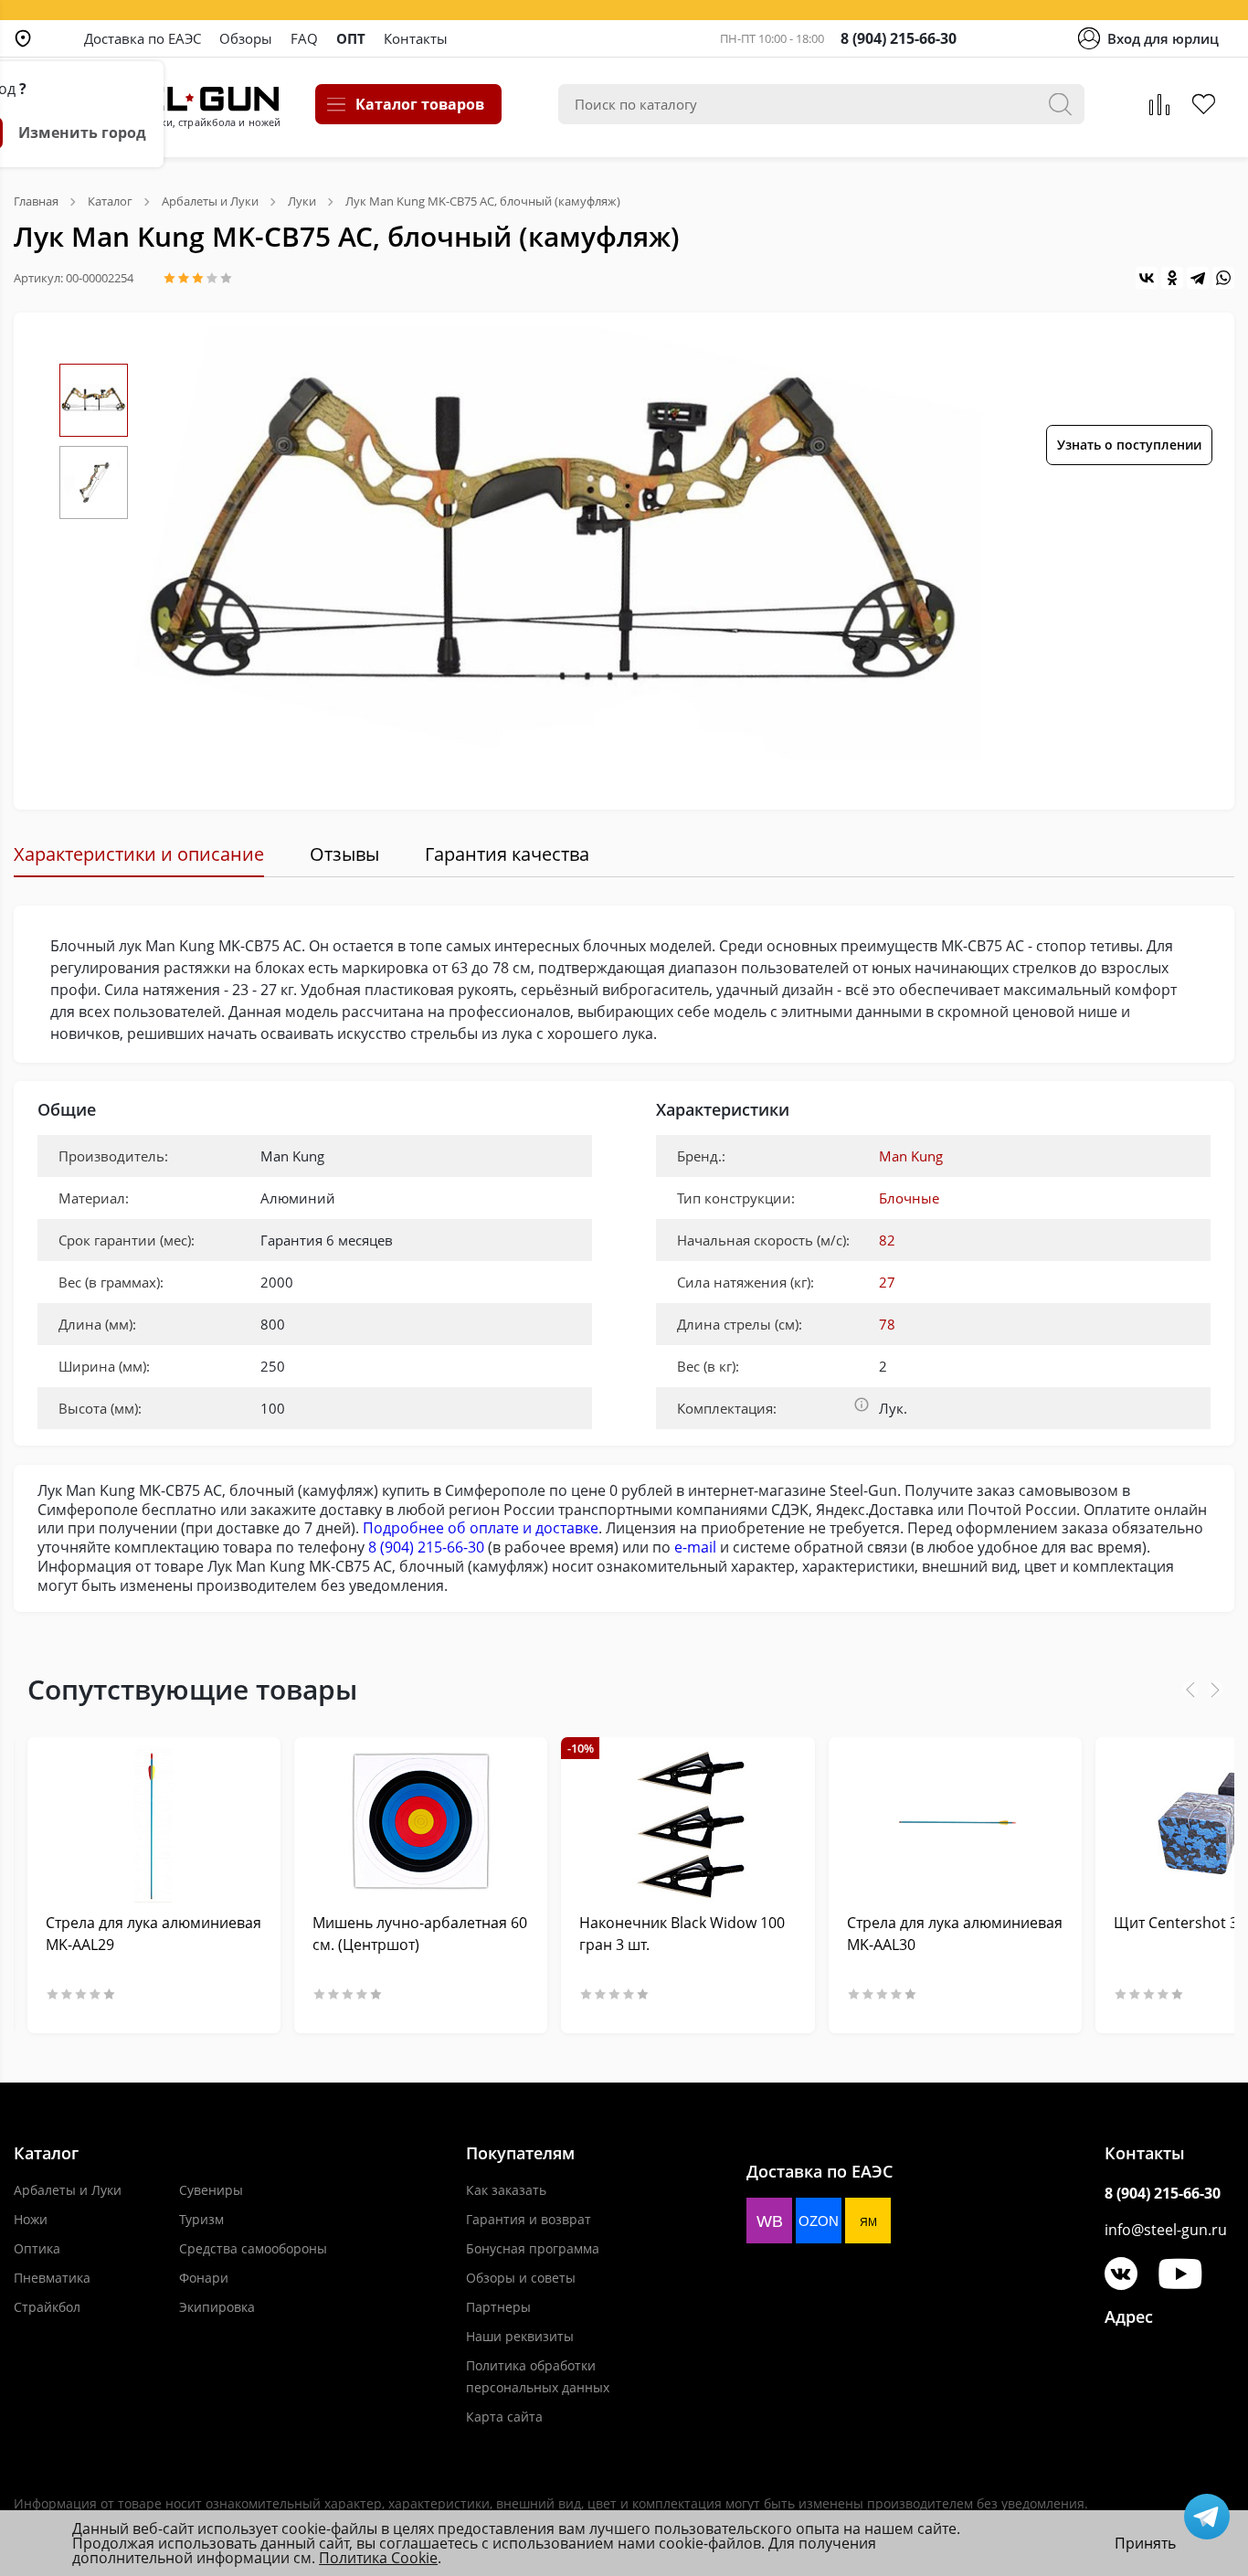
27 (887, 1282)
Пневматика (52, 2278)
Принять (1145, 2543)
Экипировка (217, 2307)
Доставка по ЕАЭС (143, 38)
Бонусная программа (533, 2248)
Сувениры (211, 2190)
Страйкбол (47, 2307)
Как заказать (506, 2190)
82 (887, 1240)
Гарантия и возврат (529, 2219)
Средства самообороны (253, 2248)
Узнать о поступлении (1129, 445)
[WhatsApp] (1223, 278)
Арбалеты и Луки (68, 2190)
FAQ (304, 38)
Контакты (416, 38)
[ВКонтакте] (1147, 278)
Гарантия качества (507, 854)
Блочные (909, 1198)
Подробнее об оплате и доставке (481, 1528)
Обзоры (246, 38)
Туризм (201, 2219)
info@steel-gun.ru (1166, 2230)
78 (887, 1324)
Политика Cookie (378, 2558)
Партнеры (498, 2307)
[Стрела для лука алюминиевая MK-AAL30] (955, 1824)
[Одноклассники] (1172, 278)
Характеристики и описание (139, 854)
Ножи (31, 2219)
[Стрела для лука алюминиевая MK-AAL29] (154, 1824)
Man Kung (911, 1156)
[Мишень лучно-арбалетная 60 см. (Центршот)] (421, 1824)
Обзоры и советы (521, 2278)
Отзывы (344, 854)
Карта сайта (504, 2417)
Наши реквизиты (520, 2336)
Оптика (37, 2248)
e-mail (695, 1547)
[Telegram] (1198, 278)
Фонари (204, 2278)
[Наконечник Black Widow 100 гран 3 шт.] (687, 1824)
